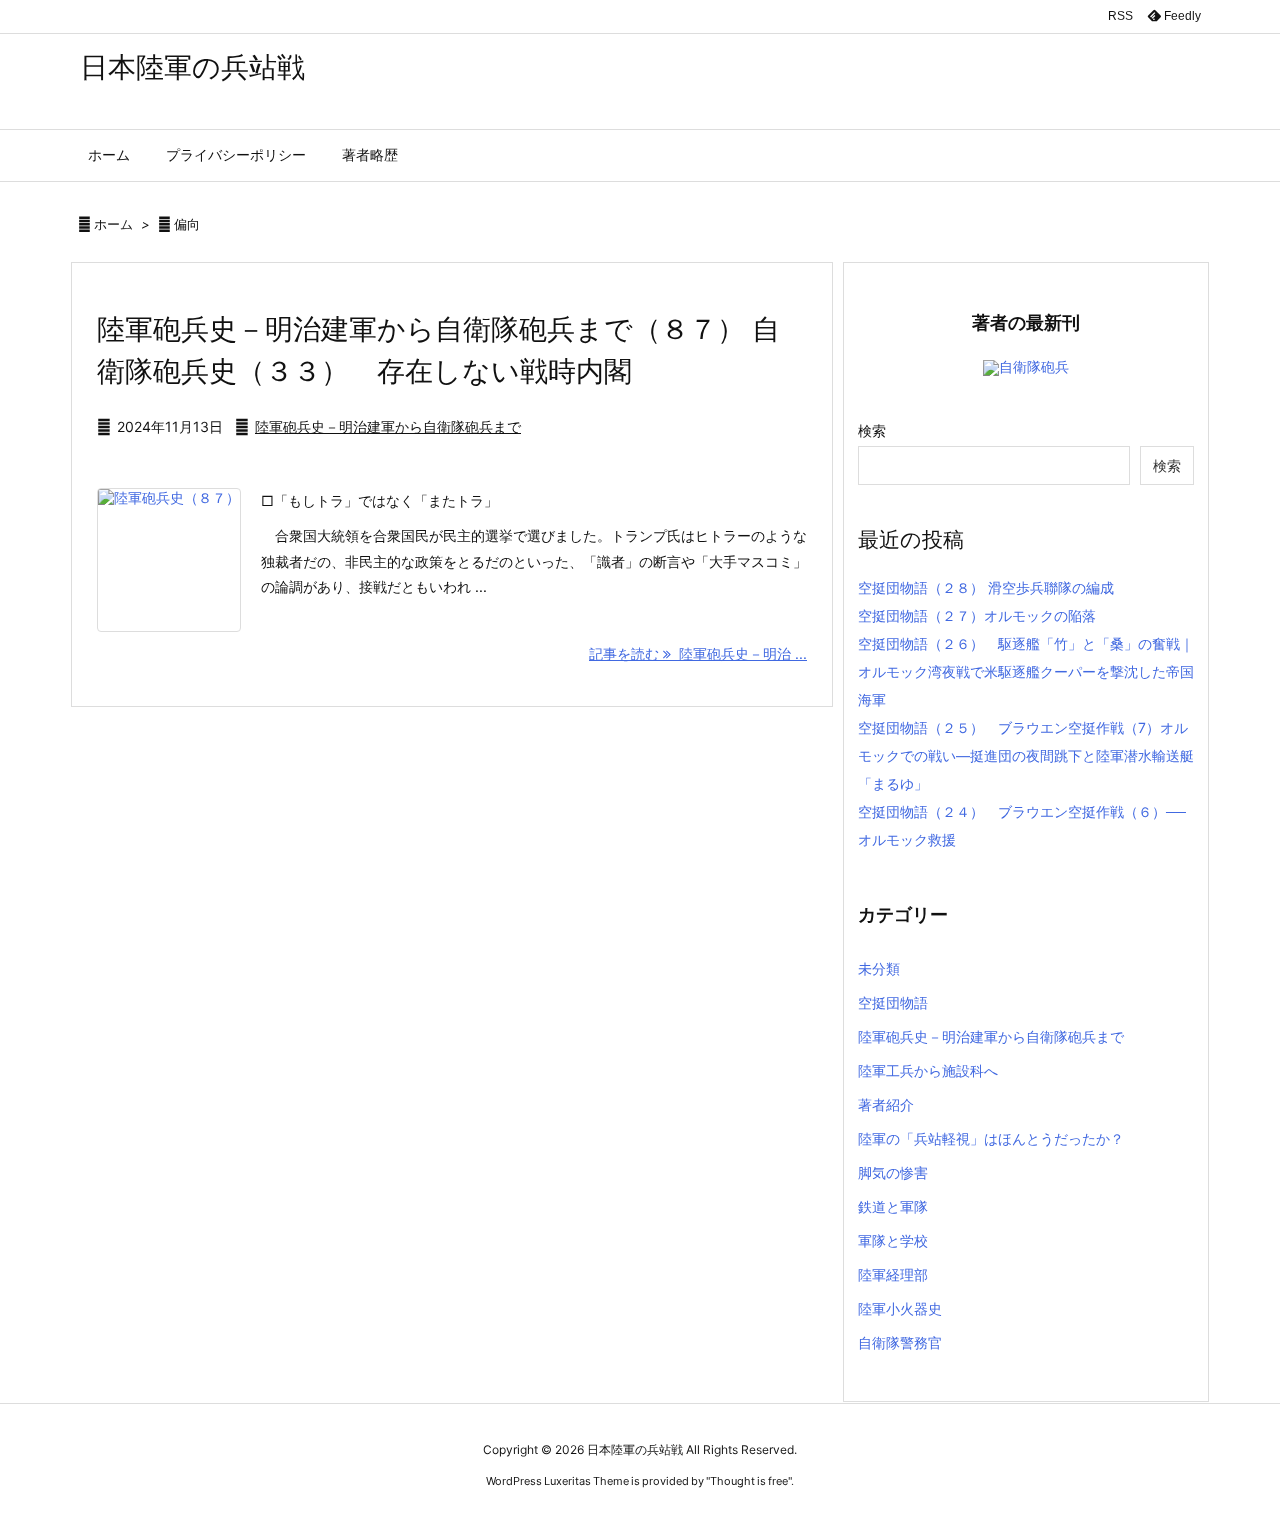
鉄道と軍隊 (893, 1206)
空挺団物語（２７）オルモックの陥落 (977, 615)
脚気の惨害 (893, 1172)
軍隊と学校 (893, 1240)
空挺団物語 (893, 1002)
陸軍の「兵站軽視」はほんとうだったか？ (991, 1138)
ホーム (113, 224)
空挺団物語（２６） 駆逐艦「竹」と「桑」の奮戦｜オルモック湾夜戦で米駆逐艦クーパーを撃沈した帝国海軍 (1026, 671)
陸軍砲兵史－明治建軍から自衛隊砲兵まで (388, 426)
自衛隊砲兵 (1034, 366)
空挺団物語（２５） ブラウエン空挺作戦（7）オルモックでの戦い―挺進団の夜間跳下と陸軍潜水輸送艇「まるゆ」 (1026, 755)
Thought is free (749, 1481)
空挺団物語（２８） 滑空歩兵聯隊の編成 (986, 587)
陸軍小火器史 (900, 1308)
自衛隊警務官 (900, 1342)
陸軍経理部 (893, 1274)
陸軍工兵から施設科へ (928, 1070)
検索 (872, 430)
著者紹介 (886, 1104)
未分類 (879, 968)
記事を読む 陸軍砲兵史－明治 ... (698, 653)
